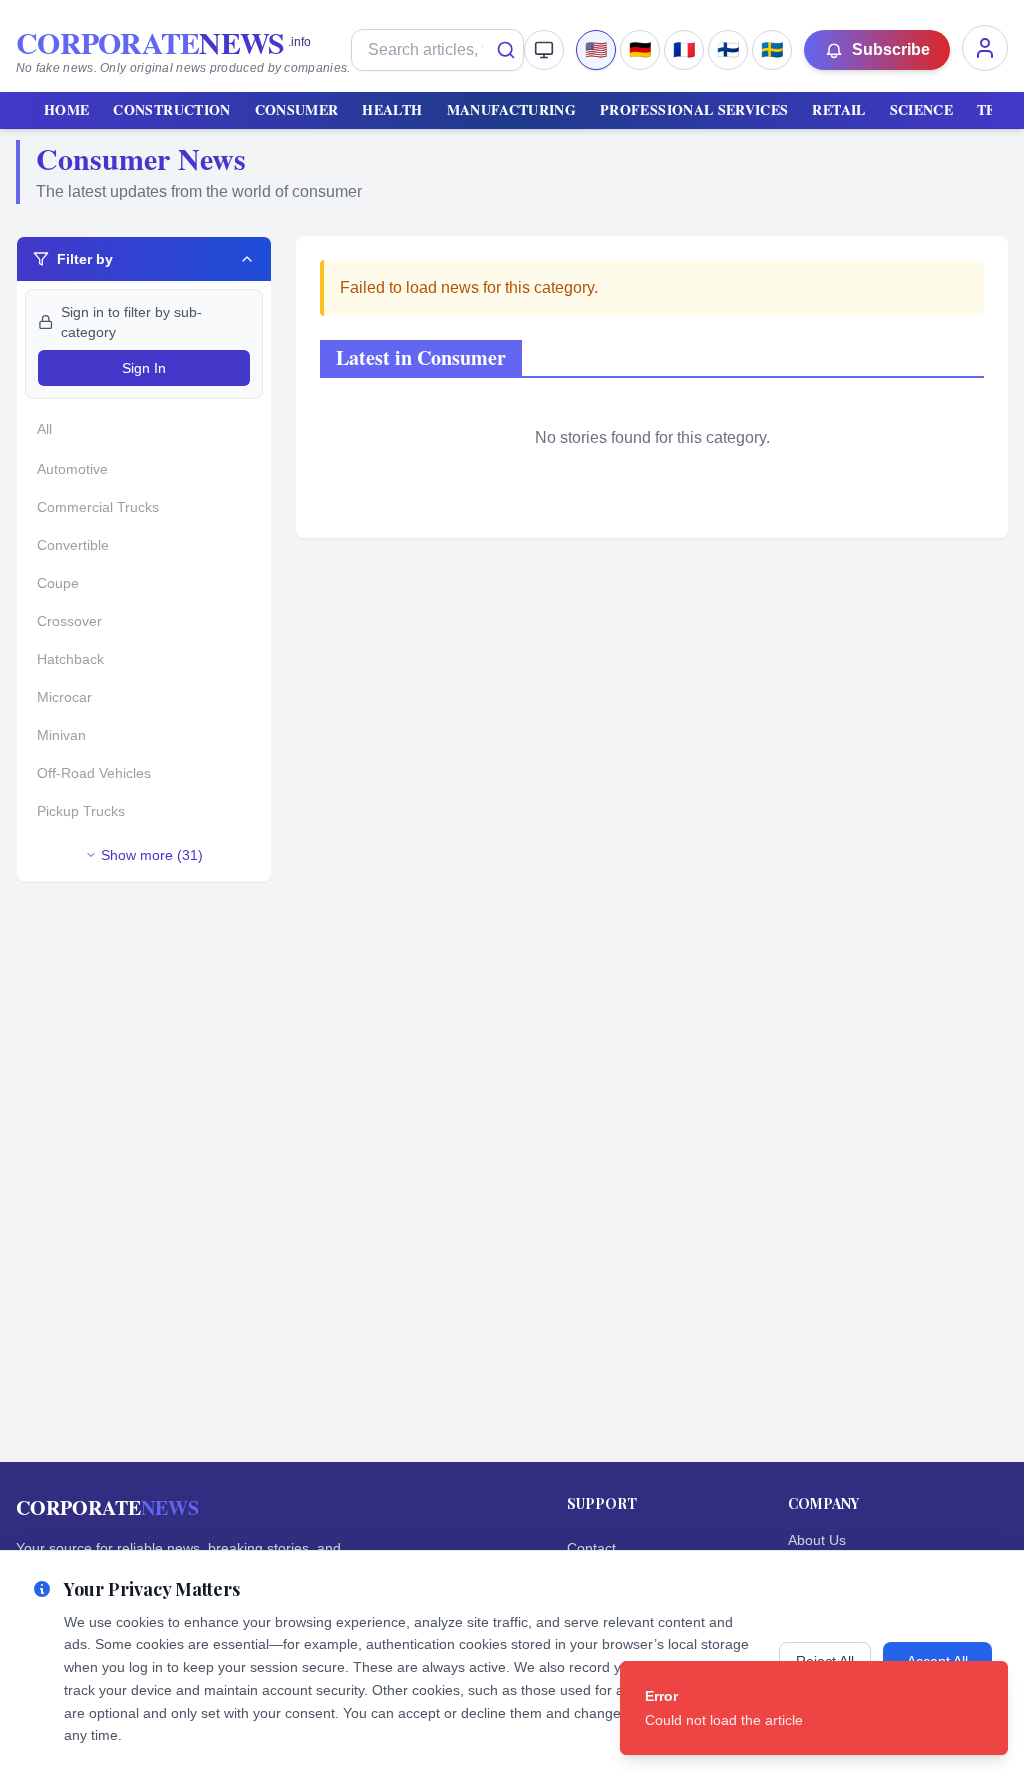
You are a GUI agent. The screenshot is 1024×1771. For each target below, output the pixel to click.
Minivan (61, 735)
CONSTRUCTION (171, 109)
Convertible (73, 545)
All (44, 429)
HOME (66, 109)
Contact (591, 1548)
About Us (817, 1540)
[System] (544, 50)
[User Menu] (985, 48)
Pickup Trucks (81, 811)
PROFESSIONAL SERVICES (694, 109)
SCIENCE (921, 109)
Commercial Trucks (98, 507)
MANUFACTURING (512, 109)
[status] (814, 1708)
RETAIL (838, 109)
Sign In (144, 368)
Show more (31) (152, 855)
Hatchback (70, 659)
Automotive (72, 469)
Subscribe (891, 49)
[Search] (506, 50)
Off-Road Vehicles (94, 773)
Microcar (64, 697)
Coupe (58, 583)
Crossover (69, 621)
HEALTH (392, 109)
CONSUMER (297, 109)
